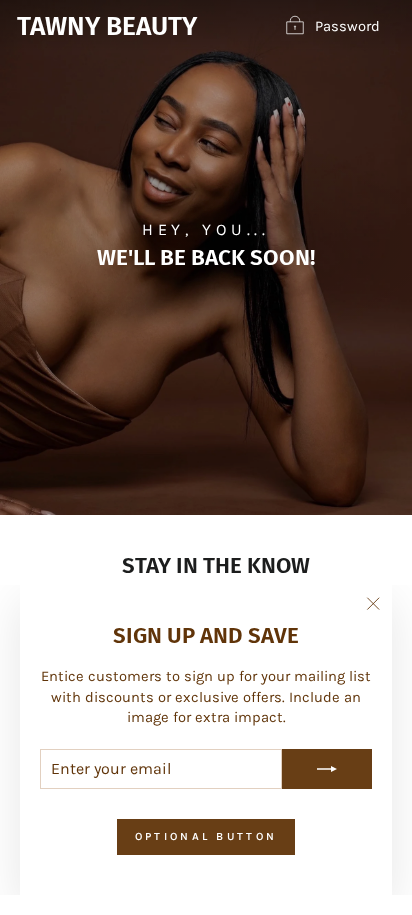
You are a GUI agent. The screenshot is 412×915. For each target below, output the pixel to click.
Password (347, 25)
